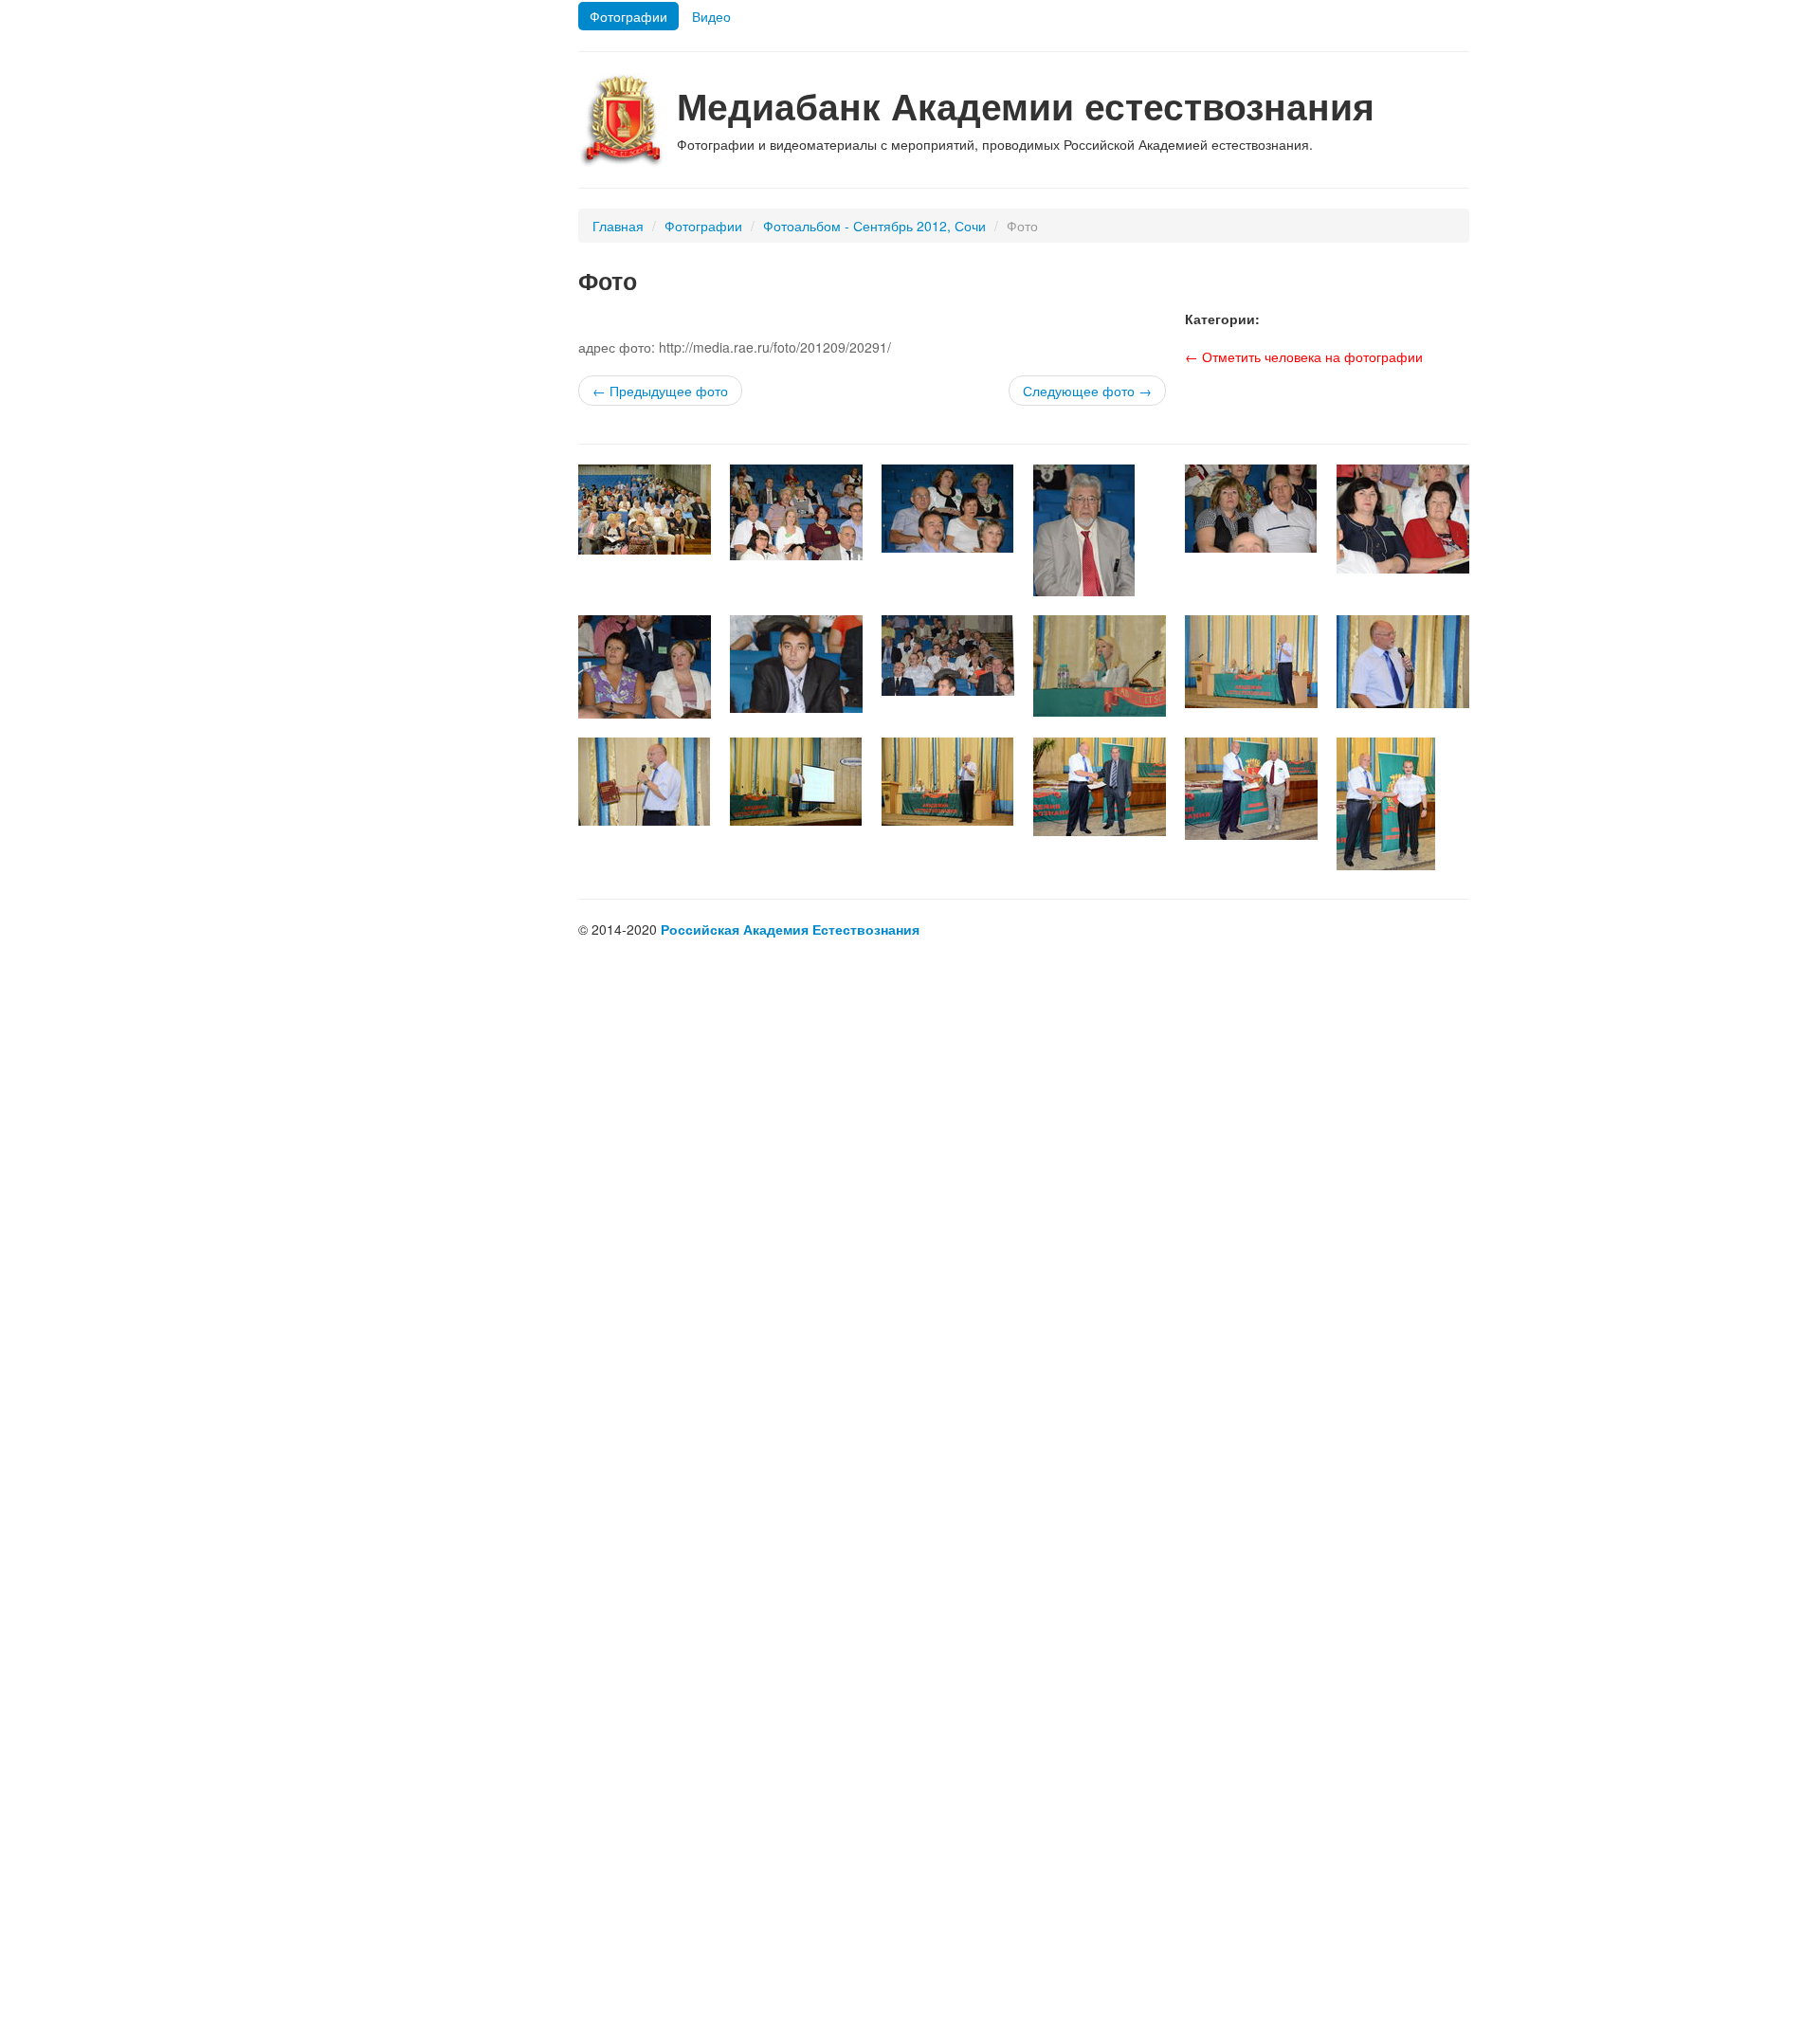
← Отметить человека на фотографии (1304, 356)
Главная (618, 226)
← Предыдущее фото (660, 391)
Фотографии (628, 16)
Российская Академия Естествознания (790, 929)
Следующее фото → (1087, 391)
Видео (711, 16)
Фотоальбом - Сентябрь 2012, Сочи (874, 226)
